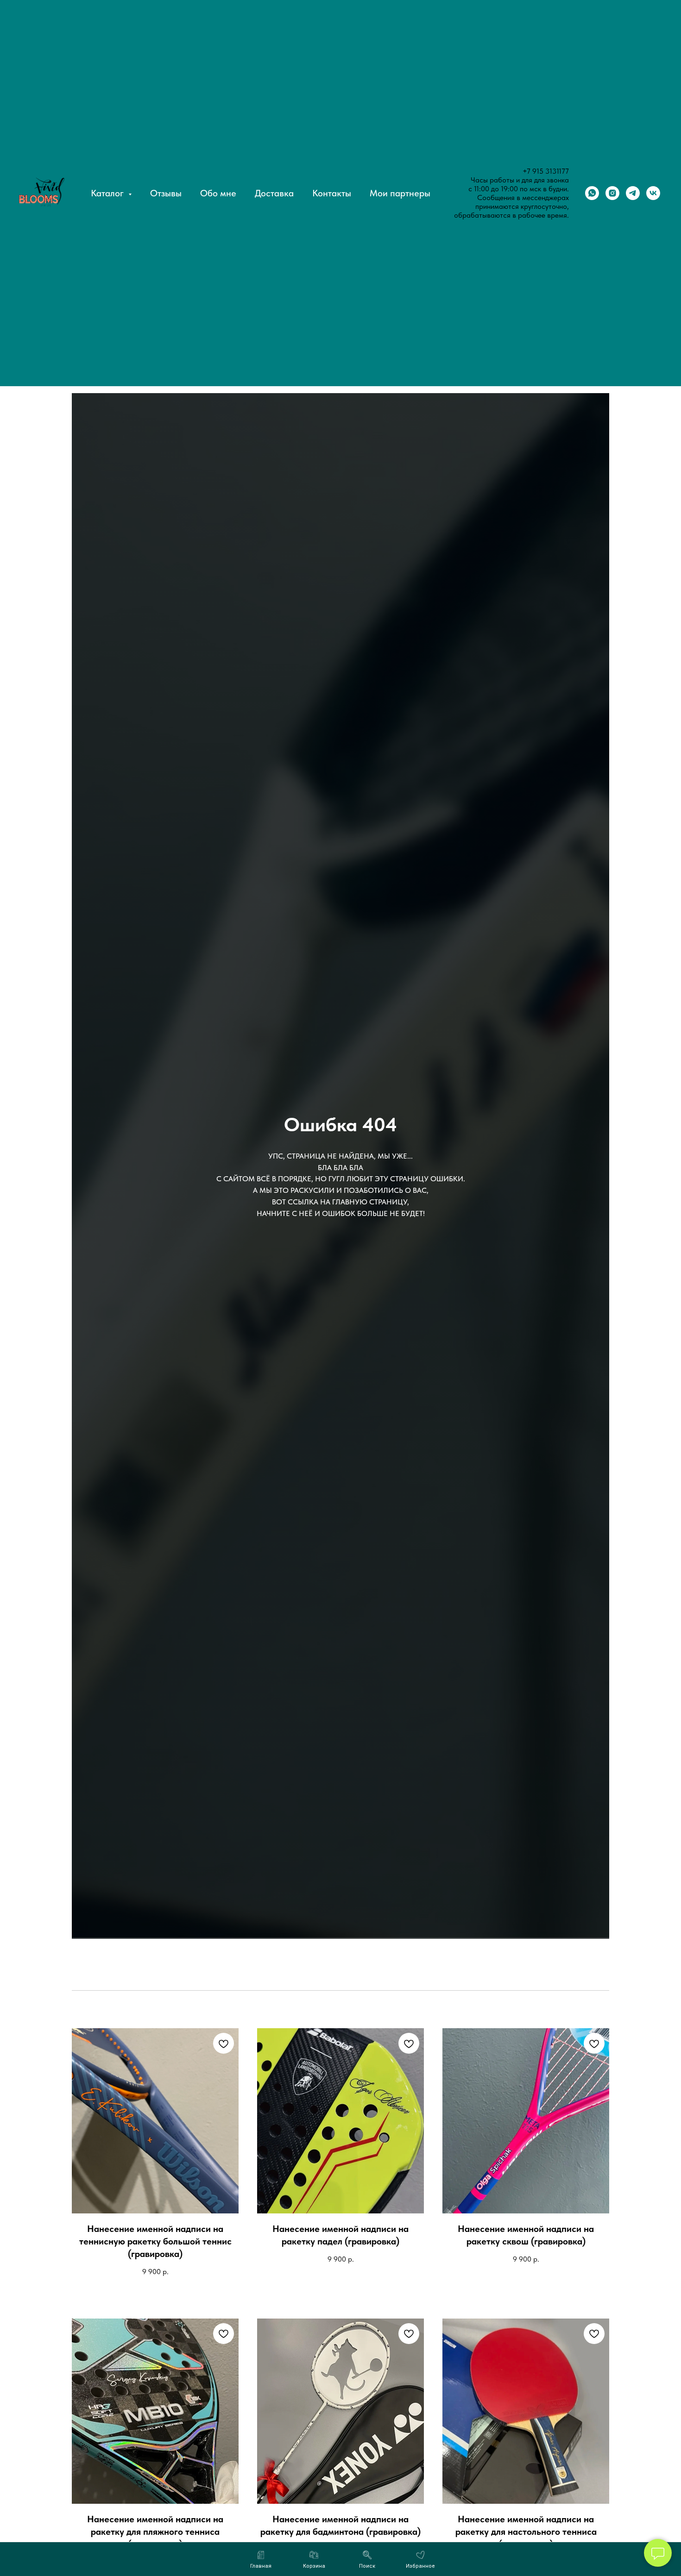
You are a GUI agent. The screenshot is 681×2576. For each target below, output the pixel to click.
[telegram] (633, 193)
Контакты (332, 193)
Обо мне (218, 193)
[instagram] (612, 193)
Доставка (274, 193)
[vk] (653, 193)
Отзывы (166, 193)
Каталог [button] (108, 193)
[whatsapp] (592, 193)
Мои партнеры (400, 193)
